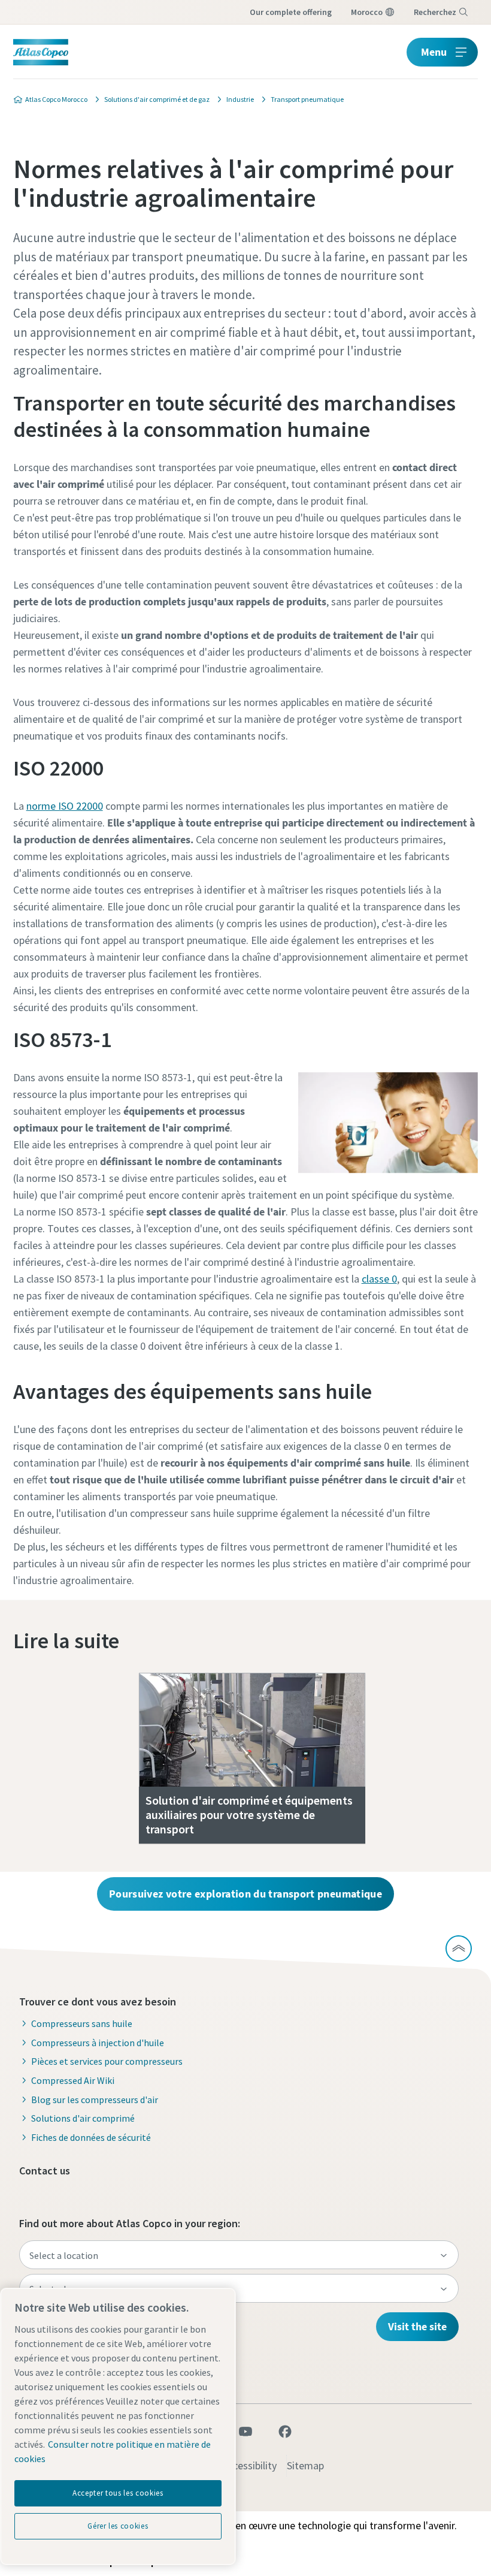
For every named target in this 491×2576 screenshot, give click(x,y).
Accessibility (249, 2465)
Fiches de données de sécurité (91, 2137)
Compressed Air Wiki (73, 2080)
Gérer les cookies (118, 2526)
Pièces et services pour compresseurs (107, 2061)
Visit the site (417, 2326)
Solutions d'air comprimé (83, 2118)
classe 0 (379, 1279)
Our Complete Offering (291, 12)
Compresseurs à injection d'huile (98, 2043)
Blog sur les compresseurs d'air (95, 2100)
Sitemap (305, 2465)
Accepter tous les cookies (118, 2493)
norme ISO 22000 (65, 806)
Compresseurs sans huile (82, 2023)
